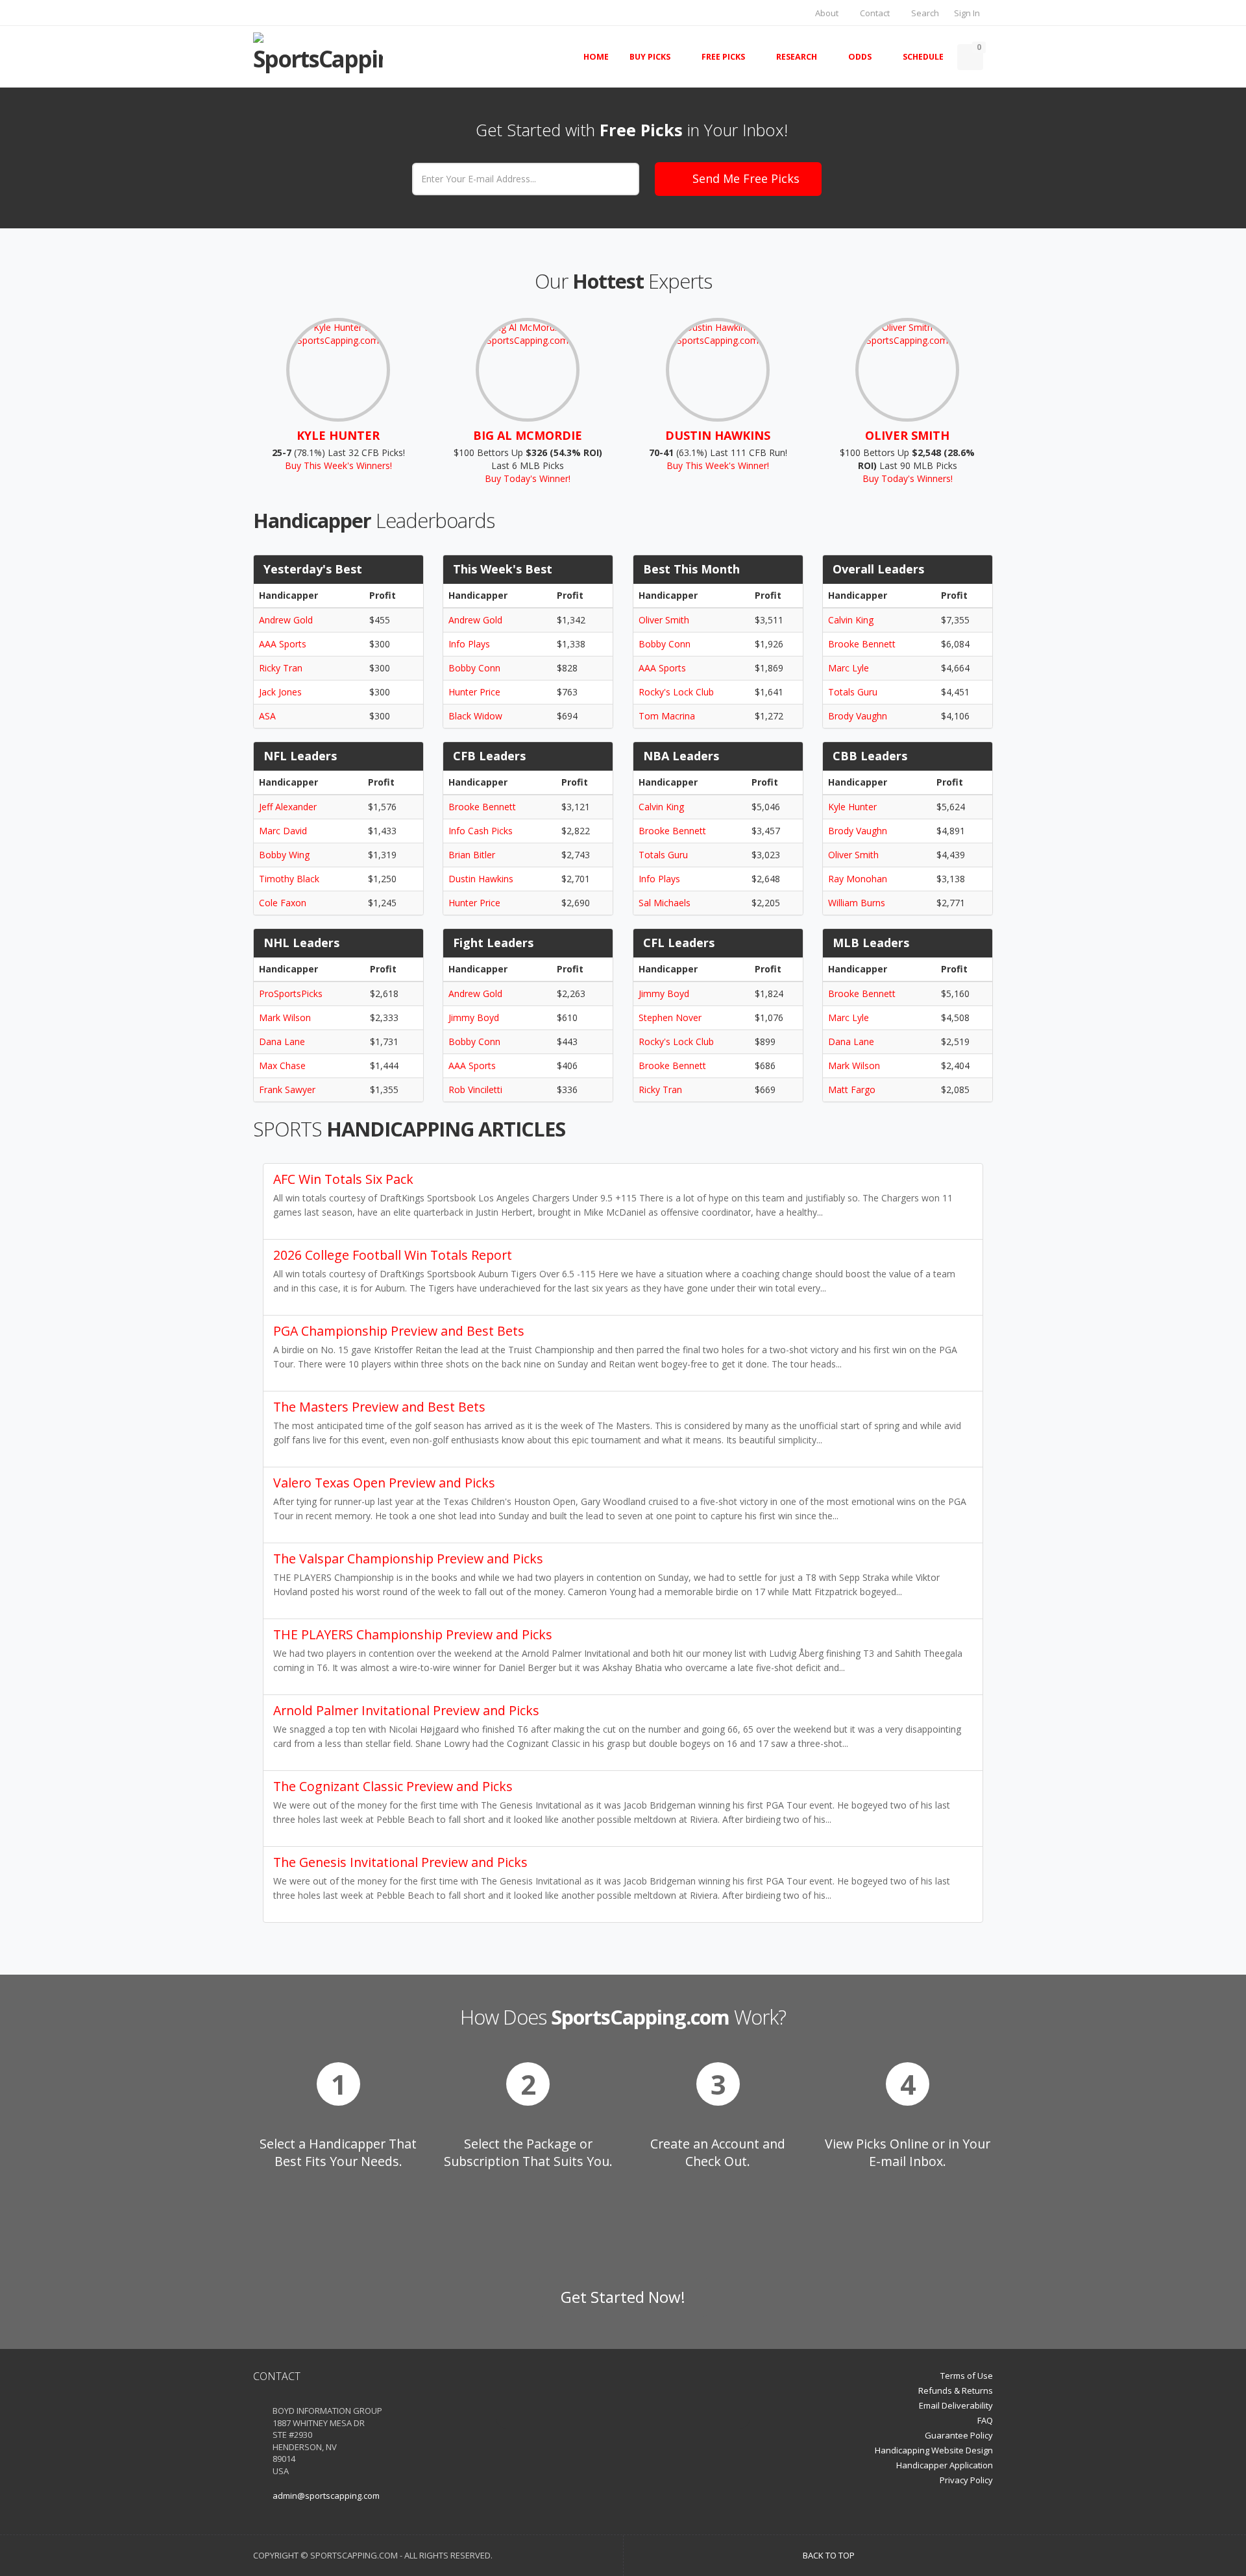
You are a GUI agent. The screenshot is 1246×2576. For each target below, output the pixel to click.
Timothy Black (289, 879)
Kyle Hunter (338, 435)
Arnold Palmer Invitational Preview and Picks (406, 1710)
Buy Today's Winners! (908, 478)
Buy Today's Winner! (528, 478)
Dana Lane (282, 1041)
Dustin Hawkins (718, 435)
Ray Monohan (858, 879)
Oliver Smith (907, 435)
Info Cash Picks (481, 831)
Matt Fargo (852, 1089)
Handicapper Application (945, 2465)
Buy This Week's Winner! (718, 465)
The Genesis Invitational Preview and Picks (400, 1862)
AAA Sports (283, 644)
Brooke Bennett (862, 644)
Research (797, 57)
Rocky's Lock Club (676, 692)
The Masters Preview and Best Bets (379, 1407)
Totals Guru (853, 692)
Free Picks (723, 57)
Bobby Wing (284, 855)
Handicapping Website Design (934, 2450)
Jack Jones (280, 692)
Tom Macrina (667, 716)
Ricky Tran (281, 668)
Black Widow (475, 716)
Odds (860, 57)
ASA (267, 716)
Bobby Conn (474, 668)
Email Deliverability (956, 2405)
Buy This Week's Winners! (338, 465)
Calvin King (851, 620)
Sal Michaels (665, 903)
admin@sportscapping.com (326, 2496)
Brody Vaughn (858, 716)
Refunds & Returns (956, 2390)
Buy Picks (650, 57)
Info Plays (469, 644)
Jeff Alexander (288, 807)
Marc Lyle (849, 668)
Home (596, 57)
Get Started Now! (623, 2297)
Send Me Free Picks (746, 178)
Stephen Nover (670, 1017)
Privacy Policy (966, 2480)
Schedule (923, 57)
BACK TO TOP (830, 2555)
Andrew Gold (286, 620)
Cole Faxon (283, 903)
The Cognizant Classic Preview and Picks (393, 1786)
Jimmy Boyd (474, 1017)
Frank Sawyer (287, 1089)
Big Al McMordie (528, 435)
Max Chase (282, 1065)
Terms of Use (967, 2376)
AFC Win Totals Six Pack (343, 1179)
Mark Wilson (285, 1017)
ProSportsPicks (291, 993)
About (826, 13)
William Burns (857, 903)
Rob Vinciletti (475, 1089)
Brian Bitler (472, 855)
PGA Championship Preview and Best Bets (399, 1331)
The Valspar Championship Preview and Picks (408, 1559)
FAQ (985, 2420)
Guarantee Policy (959, 2435)
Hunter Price (474, 692)
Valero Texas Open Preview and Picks (384, 1483)
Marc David (283, 831)
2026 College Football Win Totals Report (393, 1255)
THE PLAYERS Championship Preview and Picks (413, 1634)
